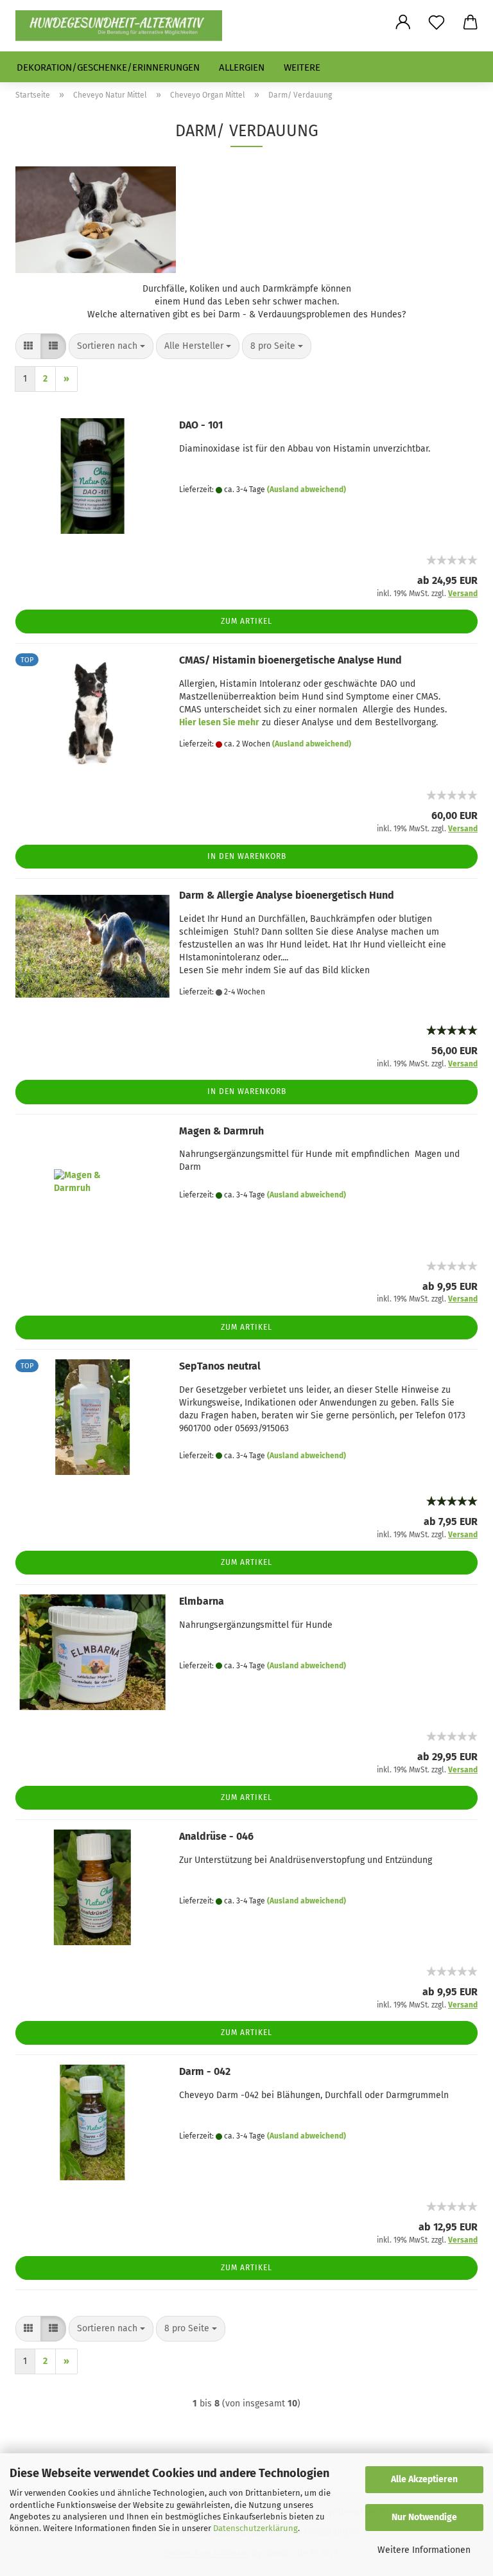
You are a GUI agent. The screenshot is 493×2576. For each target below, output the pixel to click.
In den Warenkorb (247, 856)
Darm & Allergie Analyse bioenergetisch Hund (287, 895)
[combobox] (111, 346)
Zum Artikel (246, 621)
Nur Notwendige (424, 2517)
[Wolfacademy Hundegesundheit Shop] (124, 26)
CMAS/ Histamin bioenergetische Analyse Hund (290, 660)
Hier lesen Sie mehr (219, 722)
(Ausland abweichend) (307, 490)
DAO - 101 (201, 425)
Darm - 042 (205, 2071)
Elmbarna (202, 1601)
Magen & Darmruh (221, 1131)
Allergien (242, 67)
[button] (403, 22)
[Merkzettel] (437, 22)
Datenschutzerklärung (255, 2528)
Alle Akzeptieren (424, 2479)
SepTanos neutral (220, 1366)
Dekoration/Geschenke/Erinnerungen (108, 67)
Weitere (302, 67)
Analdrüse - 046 (216, 1836)
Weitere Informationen (424, 2550)
